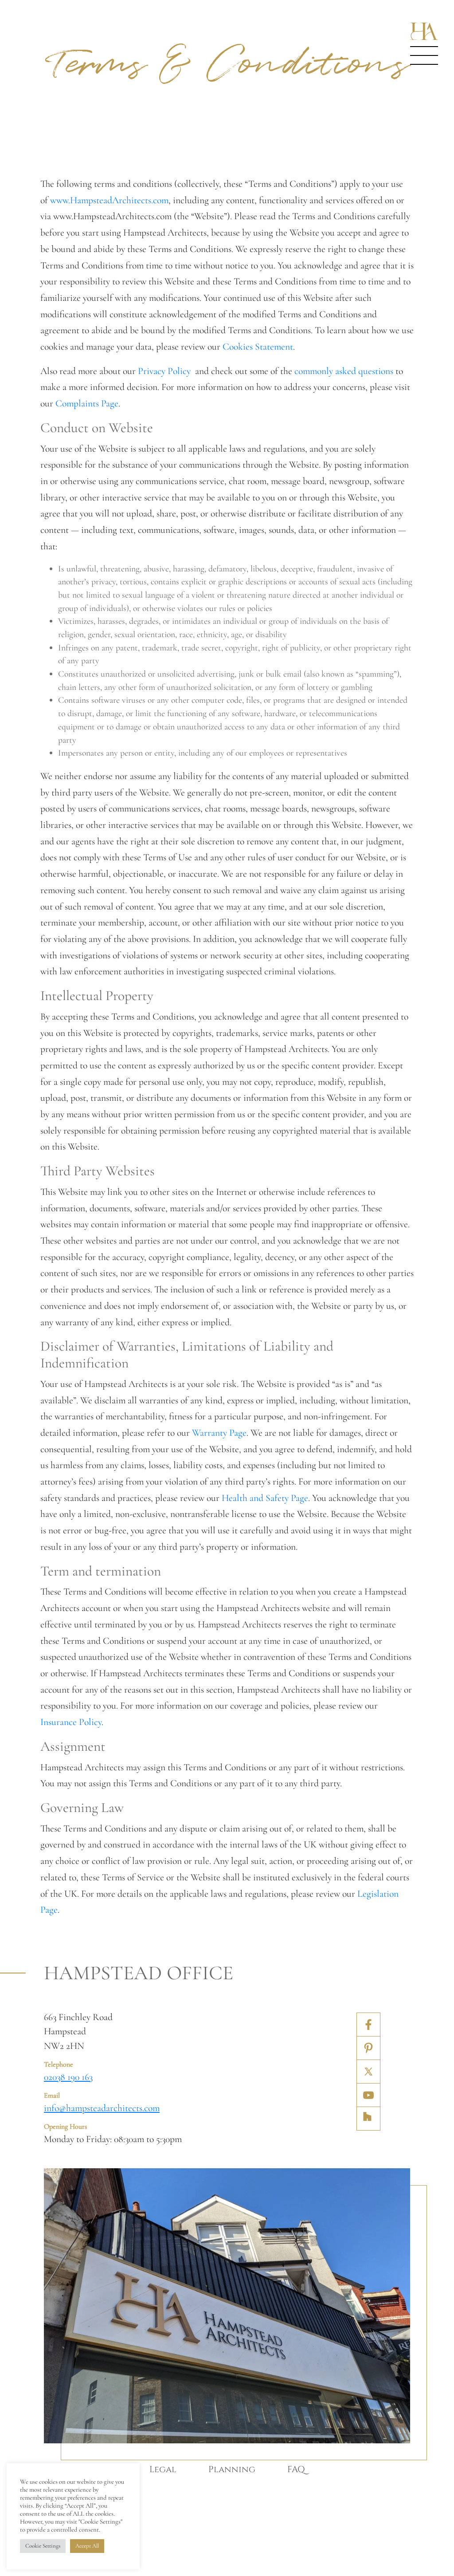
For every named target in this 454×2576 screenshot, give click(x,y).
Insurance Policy (71, 1722)
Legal (163, 2470)
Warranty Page (219, 1433)
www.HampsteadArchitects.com (109, 200)
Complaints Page (87, 403)
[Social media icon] (368, 2025)
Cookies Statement (258, 347)
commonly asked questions (344, 371)
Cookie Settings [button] (43, 2546)
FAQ (296, 2470)
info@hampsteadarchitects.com (102, 2108)
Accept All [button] (87, 2546)
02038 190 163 (68, 2077)
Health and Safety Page (265, 1498)
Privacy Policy (165, 371)
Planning (232, 2470)
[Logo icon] (424, 31)
